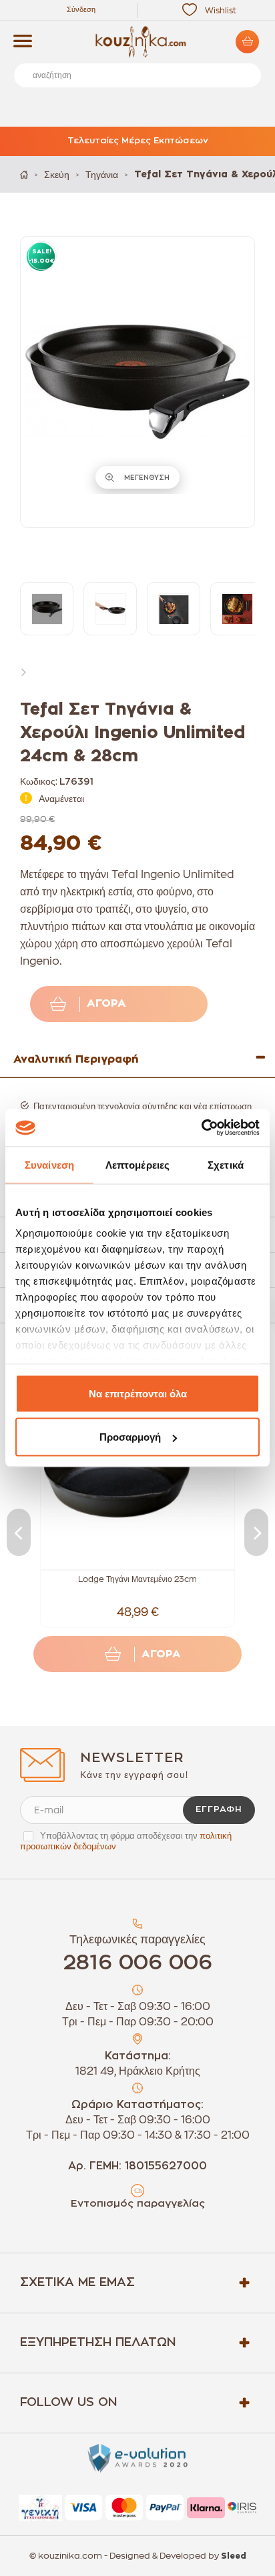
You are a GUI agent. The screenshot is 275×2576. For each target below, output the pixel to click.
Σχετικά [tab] (226, 1164)
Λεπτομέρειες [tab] (137, 1164)
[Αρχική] (24, 174)
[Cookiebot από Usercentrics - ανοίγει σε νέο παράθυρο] (201, 1128)
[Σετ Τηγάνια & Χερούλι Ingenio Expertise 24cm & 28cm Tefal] (47, 609)
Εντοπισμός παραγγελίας (138, 2204)
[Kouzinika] (137, 42)
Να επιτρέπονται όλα (138, 1393)
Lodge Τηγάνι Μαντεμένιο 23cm (137, 1579)
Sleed (234, 2556)
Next (27, 671)
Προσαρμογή (130, 1437)
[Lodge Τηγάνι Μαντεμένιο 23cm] (137, 1475)
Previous (19, 1532)
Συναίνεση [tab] (49, 1164)
